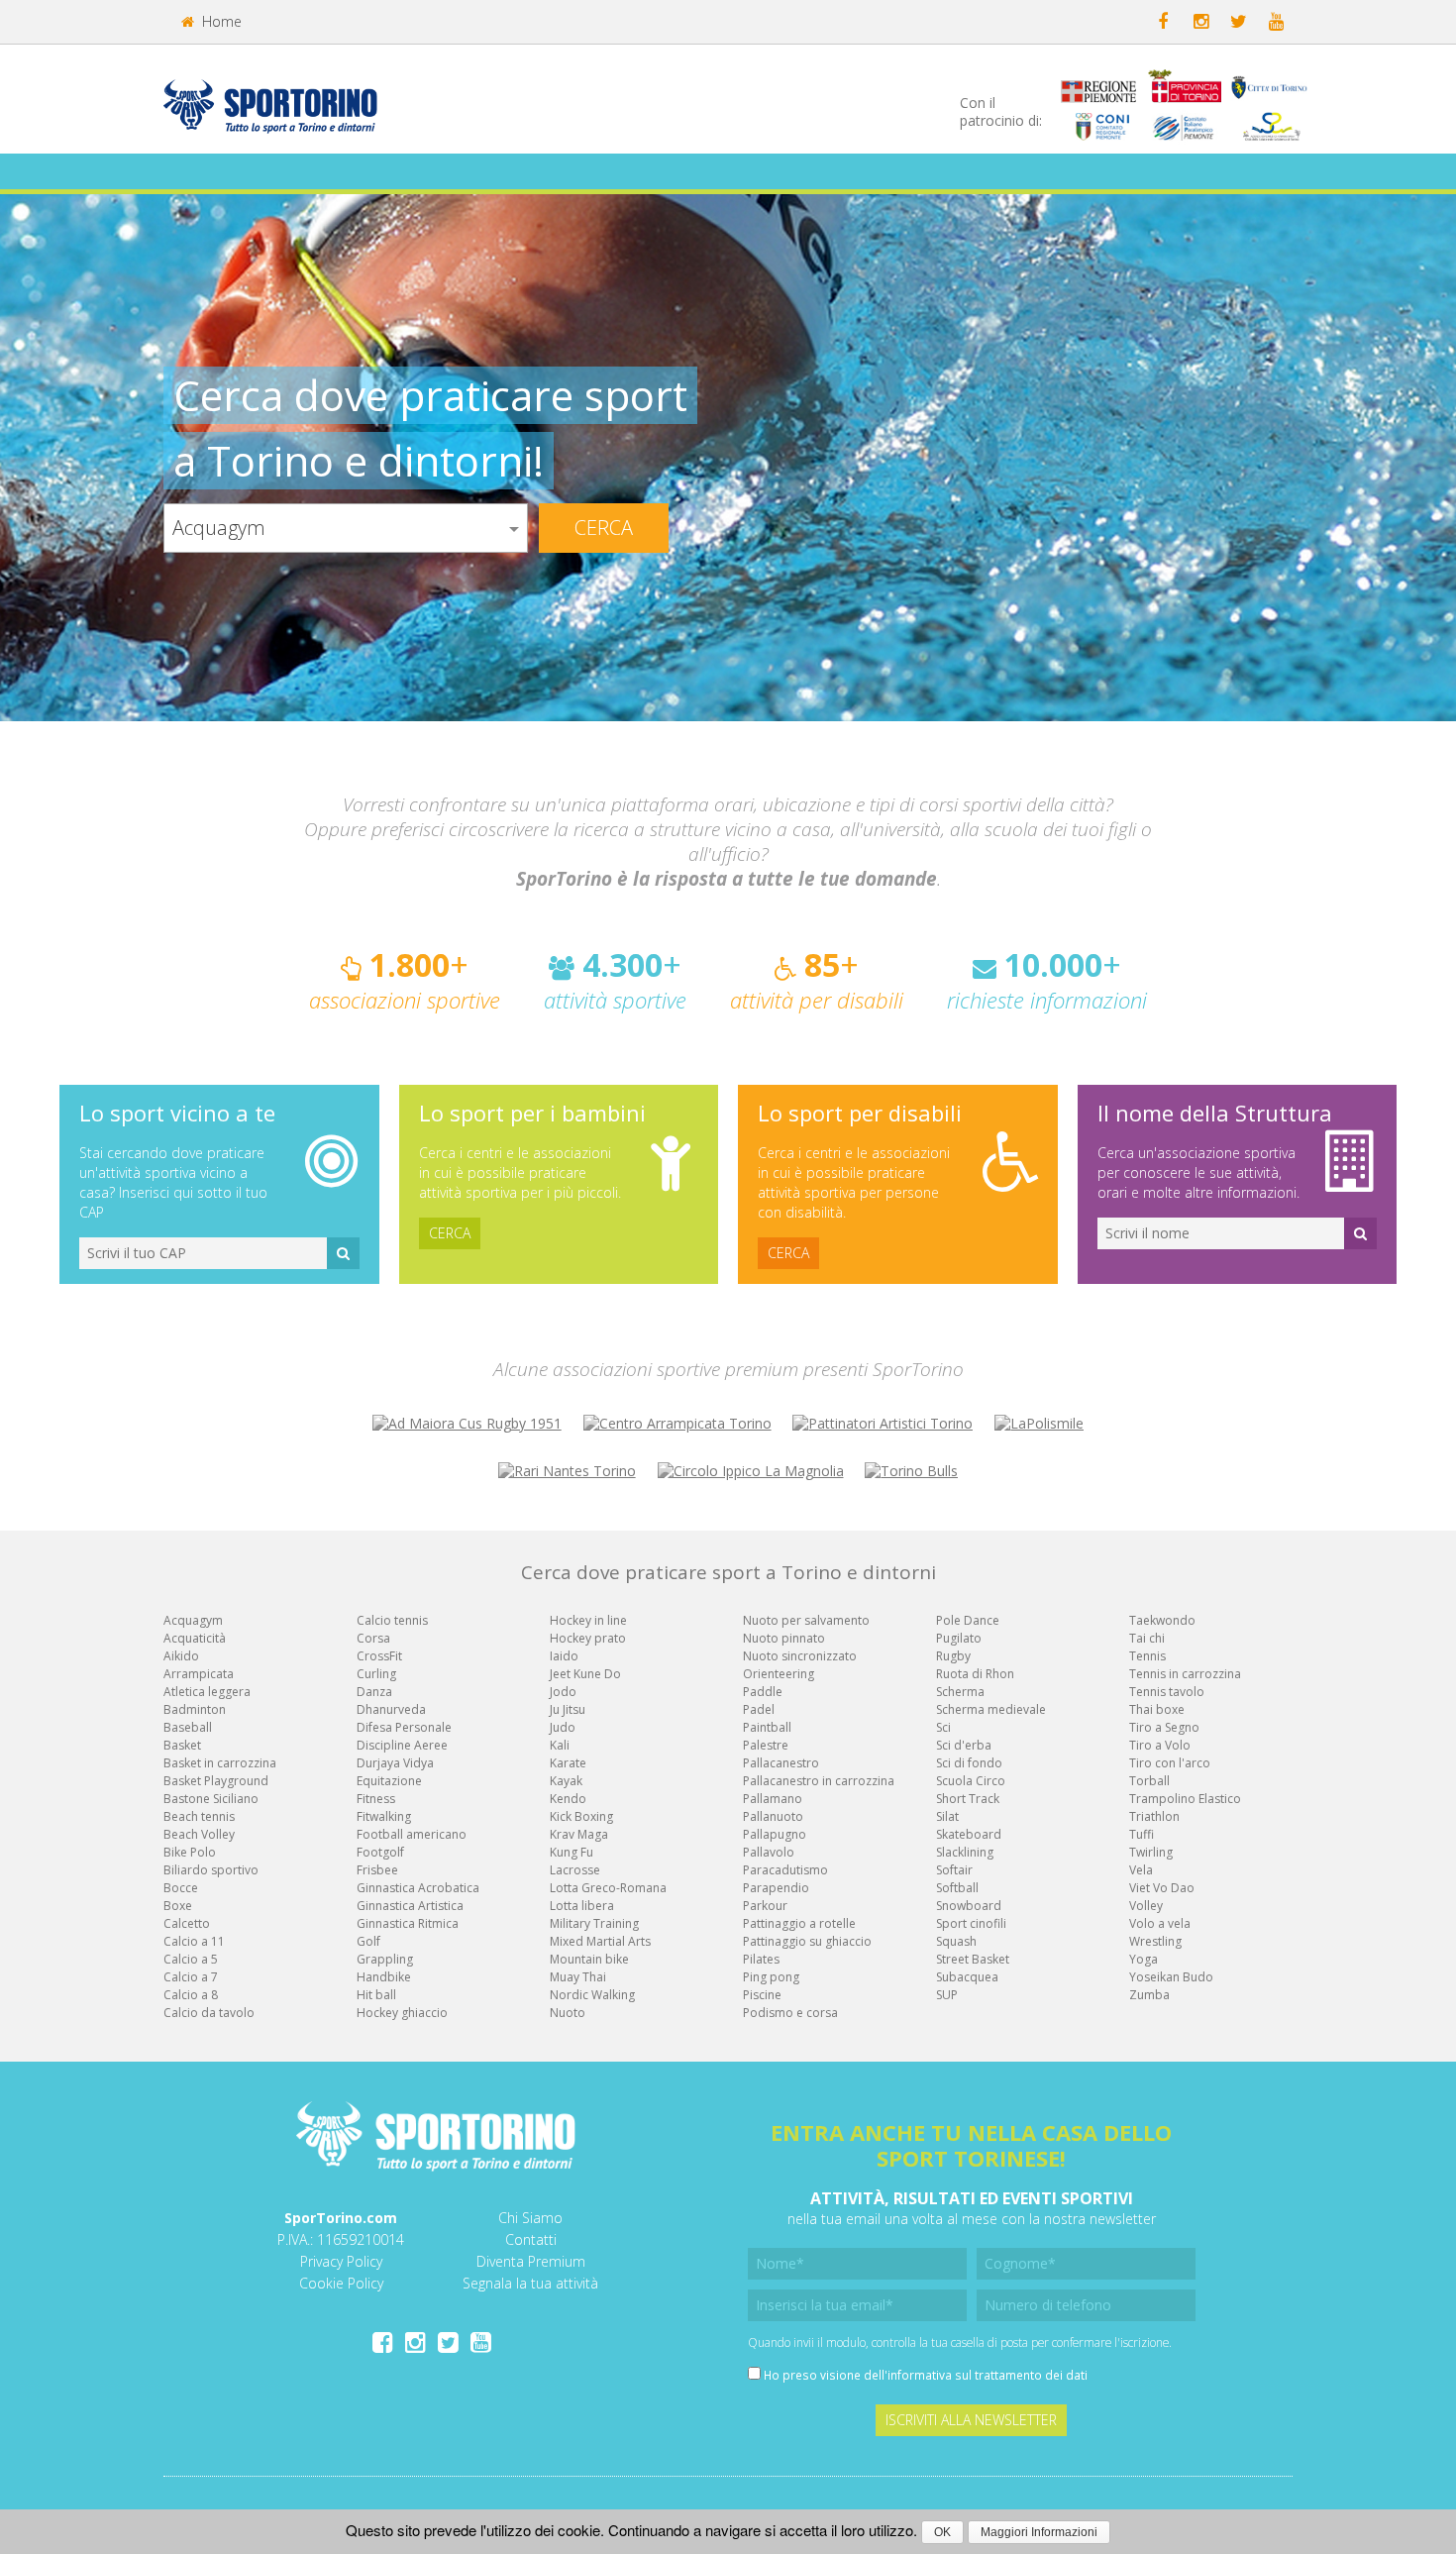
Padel (759, 1709)
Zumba (1149, 1995)
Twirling (1151, 1852)
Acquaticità (195, 1638)
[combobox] (346, 528)
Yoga (1144, 1959)
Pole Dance (968, 1620)
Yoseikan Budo (1171, 1977)
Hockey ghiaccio (402, 2013)
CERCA (450, 1233)
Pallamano (773, 1799)
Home (220, 21)
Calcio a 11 (194, 1941)
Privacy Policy (341, 2261)
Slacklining (965, 1852)
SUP (947, 1995)
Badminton (195, 1709)
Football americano (412, 1834)
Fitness (376, 1799)
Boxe (178, 1906)
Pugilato (959, 1638)
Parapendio (776, 1888)
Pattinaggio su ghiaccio (807, 1941)
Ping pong (771, 1977)
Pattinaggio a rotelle (799, 1923)
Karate (568, 1763)
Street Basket (973, 1959)
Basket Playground (216, 1781)
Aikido (181, 1656)
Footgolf (380, 1852)
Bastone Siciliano (211, 1799)
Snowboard (969, 1906)
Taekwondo (1162, 1620)
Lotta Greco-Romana (608, 1888)
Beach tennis (199, 1816)
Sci (943, 1727)
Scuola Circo (971, 1781)
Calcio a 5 (191, 1959)
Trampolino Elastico (1185, 1799)
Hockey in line (588, 1620)
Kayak (566, 1781)
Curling (376, 1674)
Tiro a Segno (1164, 1727)
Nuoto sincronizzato (800, 1656)
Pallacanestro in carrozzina (819, 1781)
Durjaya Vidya (395, 1763)
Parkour (765, 1906)
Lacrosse (575, 1870)
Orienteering (779, 1674)
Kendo (568, 1799)
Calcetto (187, 1923)
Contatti (531, 2239)
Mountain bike (589, 1959)
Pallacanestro (781, 1763)
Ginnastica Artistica (410, 1906)
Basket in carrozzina (220, 1763)
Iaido (564, 1656)
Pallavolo (769, 1852)
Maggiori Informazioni (1039, 2532)
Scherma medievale (991, 1709)
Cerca (604, 528)
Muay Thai (578, 1977)
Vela (1141, 1870)
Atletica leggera (207, 1692)
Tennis (1147, 1656)
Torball (1149, 1781)
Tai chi (1147, 1638)
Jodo (563, 1692)
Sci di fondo (969, 1763)
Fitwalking (384, 1816)
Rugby (953, 1656)
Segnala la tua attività (530, 2283)
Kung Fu (572, 1852)
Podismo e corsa (790, 2013)
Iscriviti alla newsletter (971, 2420)
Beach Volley (199, 1834)
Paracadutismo (785, 1870)
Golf (368, 1941)
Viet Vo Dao (1162, 1888)
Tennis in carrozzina (1185, 1674)
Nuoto (568, 2013)
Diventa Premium (531, 2261)
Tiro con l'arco (1170, 1763)
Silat (947, 1816)
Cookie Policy (341, 2283)
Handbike (384, 1977)
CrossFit (379, 1656)
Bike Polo (190, 1852)
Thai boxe (1157, 1709)
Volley (1146, 1906)
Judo (563, 1727)
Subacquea (967, 1977)
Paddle (763, 1692)
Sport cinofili (971, 1923)
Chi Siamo (530, 2218)
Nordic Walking (592, 1995)
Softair (954, 1870)
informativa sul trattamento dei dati (988, 2375)
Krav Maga (579, 1834)
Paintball (767, 1727)
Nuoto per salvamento (806, 1620)
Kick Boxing (581, 1816)
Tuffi (1142, 1834)
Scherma (960, 1692)
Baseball (188, 1727)
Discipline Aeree (402, 1745)
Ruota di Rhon (975, 1674)
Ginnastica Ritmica (408, 1923)
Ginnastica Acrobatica (418, 1888)
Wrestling (1155, 1941)
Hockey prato (588, 1638)
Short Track (968, 1799)
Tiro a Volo (1160, 1745)
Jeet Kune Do (585, 1674)
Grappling (385, 1959)
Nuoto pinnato (784, 1638)
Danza (374, 1692)
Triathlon (1154, 1816)
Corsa (373, 1638)
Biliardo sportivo (211, 1870)
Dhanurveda (391, 1709)
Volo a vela (1160, 1923)
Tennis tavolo (1167, 1692)
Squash (956, 1941)
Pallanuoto (773, 1816)
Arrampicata (199, 1674)
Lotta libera (582, 1906)
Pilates (761, 1959)
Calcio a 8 (191, 1995)
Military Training (594, 1923)
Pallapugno (775, 1834)
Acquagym (193, 1620)
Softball (957, 1888)
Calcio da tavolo (209, 2013)
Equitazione (389, 1781)
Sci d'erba (964, 1745)
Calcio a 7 (191, 1977)
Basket (182, 1745)
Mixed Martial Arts (600, 1941)
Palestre (766, 1745)
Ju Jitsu (568, 1709)
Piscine (762, 1995)
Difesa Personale (404, 1727)
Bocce (181, 1888)
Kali (560, 1745)
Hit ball (376, 1995)
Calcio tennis (392, 1620)
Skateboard (969, 1834)
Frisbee (377, 1870)
